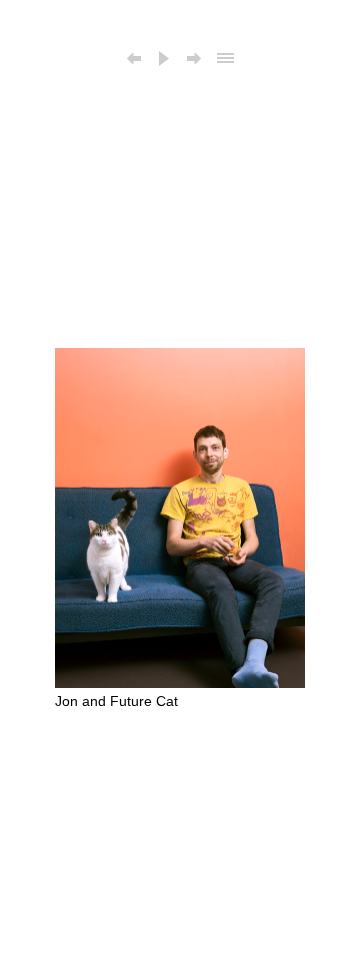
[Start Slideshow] (164, 59)
